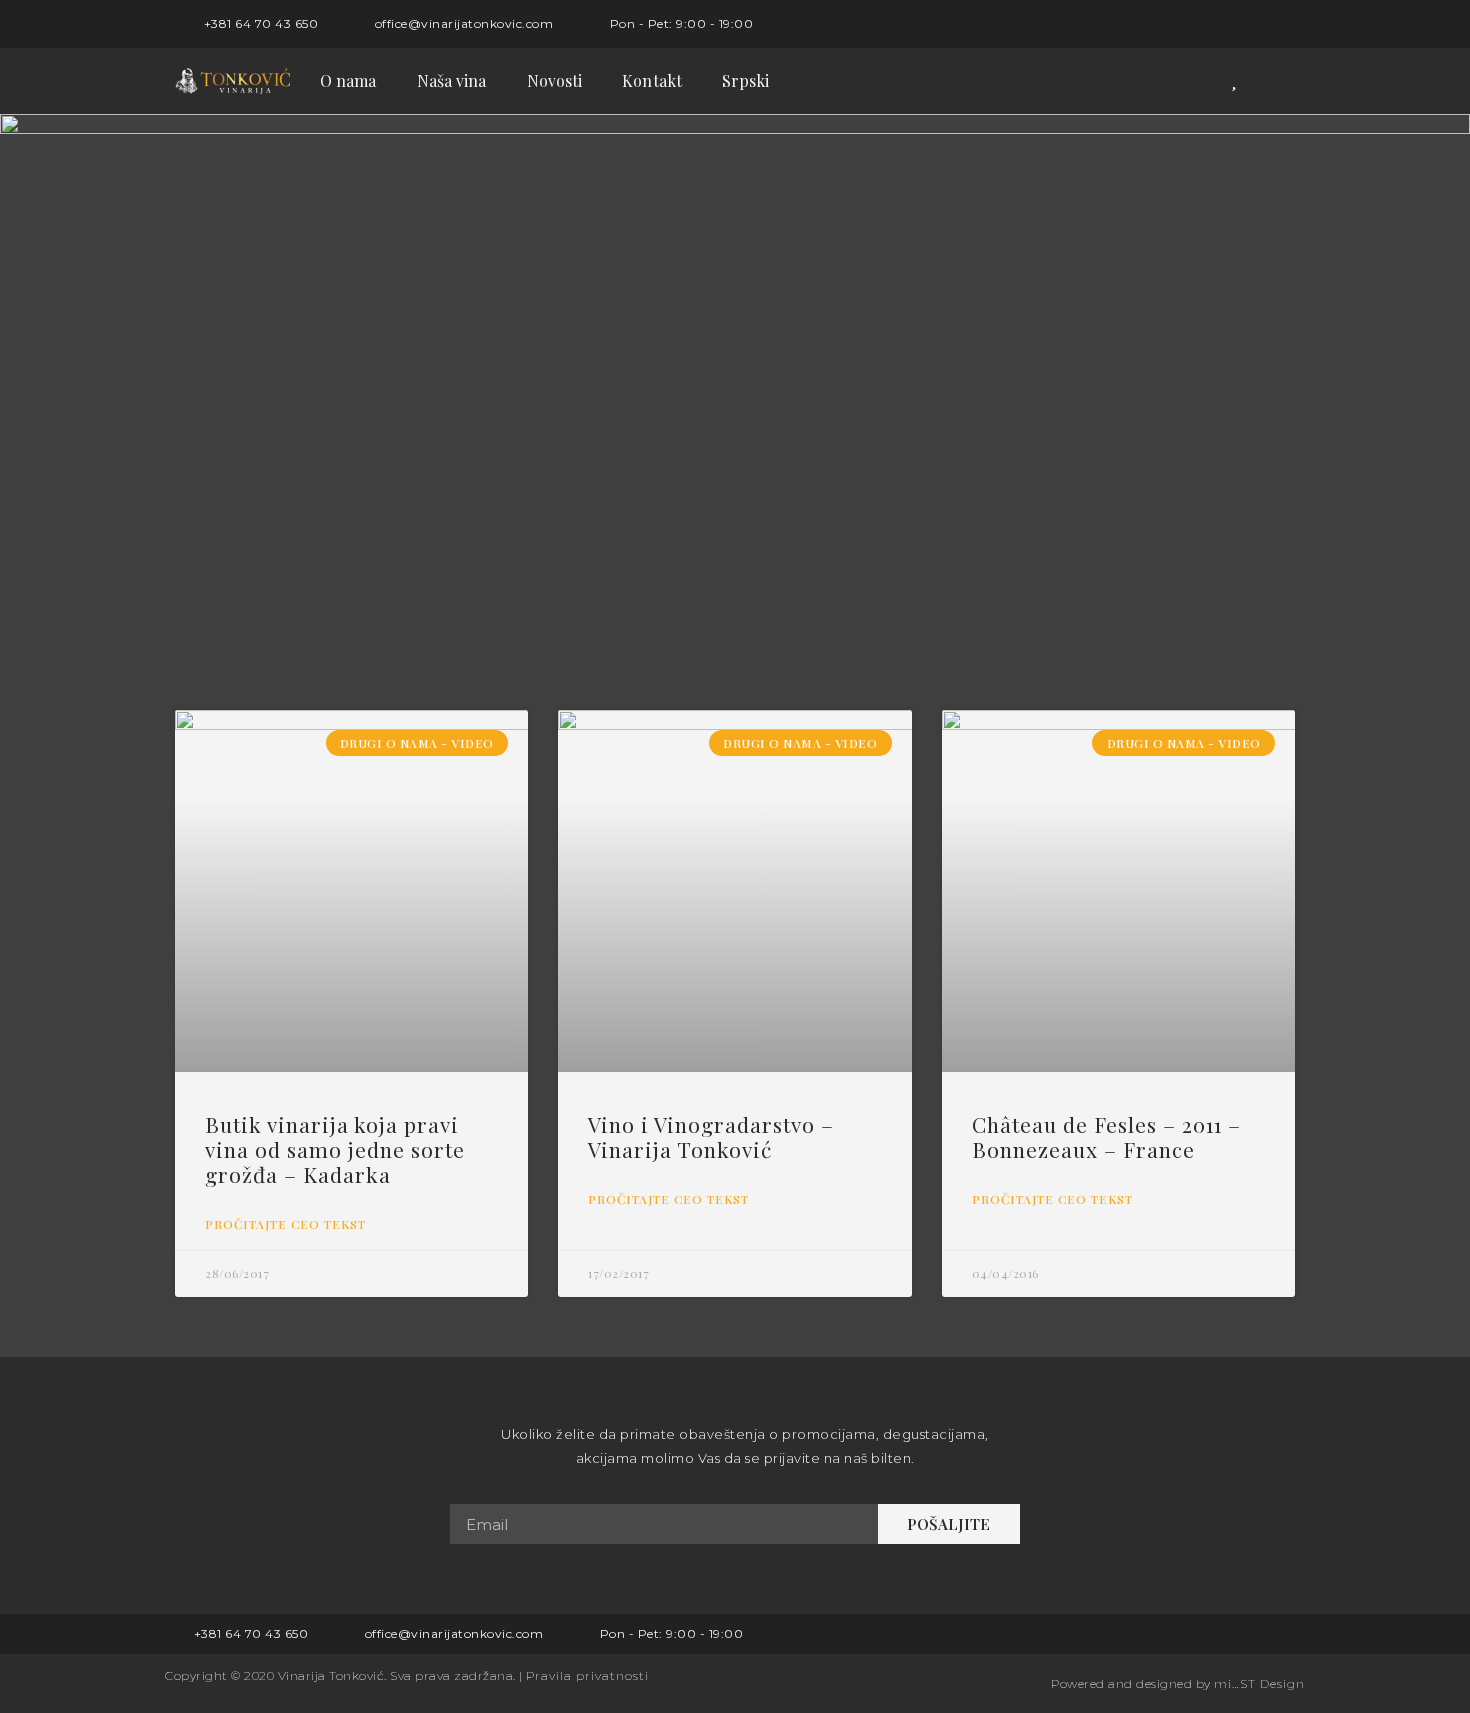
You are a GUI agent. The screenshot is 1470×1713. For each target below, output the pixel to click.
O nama (348, 80)
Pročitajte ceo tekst (285, 1224)
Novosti (555, 80)
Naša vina (452, 80)
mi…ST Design (1259, 1683)
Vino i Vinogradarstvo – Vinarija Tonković (711, 1136)
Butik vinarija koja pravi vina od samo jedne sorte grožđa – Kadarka (335, 1149)
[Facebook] (1248, 24)
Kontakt (652, 80)
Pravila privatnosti (587, 1675)
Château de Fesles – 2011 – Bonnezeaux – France (1106, 1136)
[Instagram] (1281, 24)
